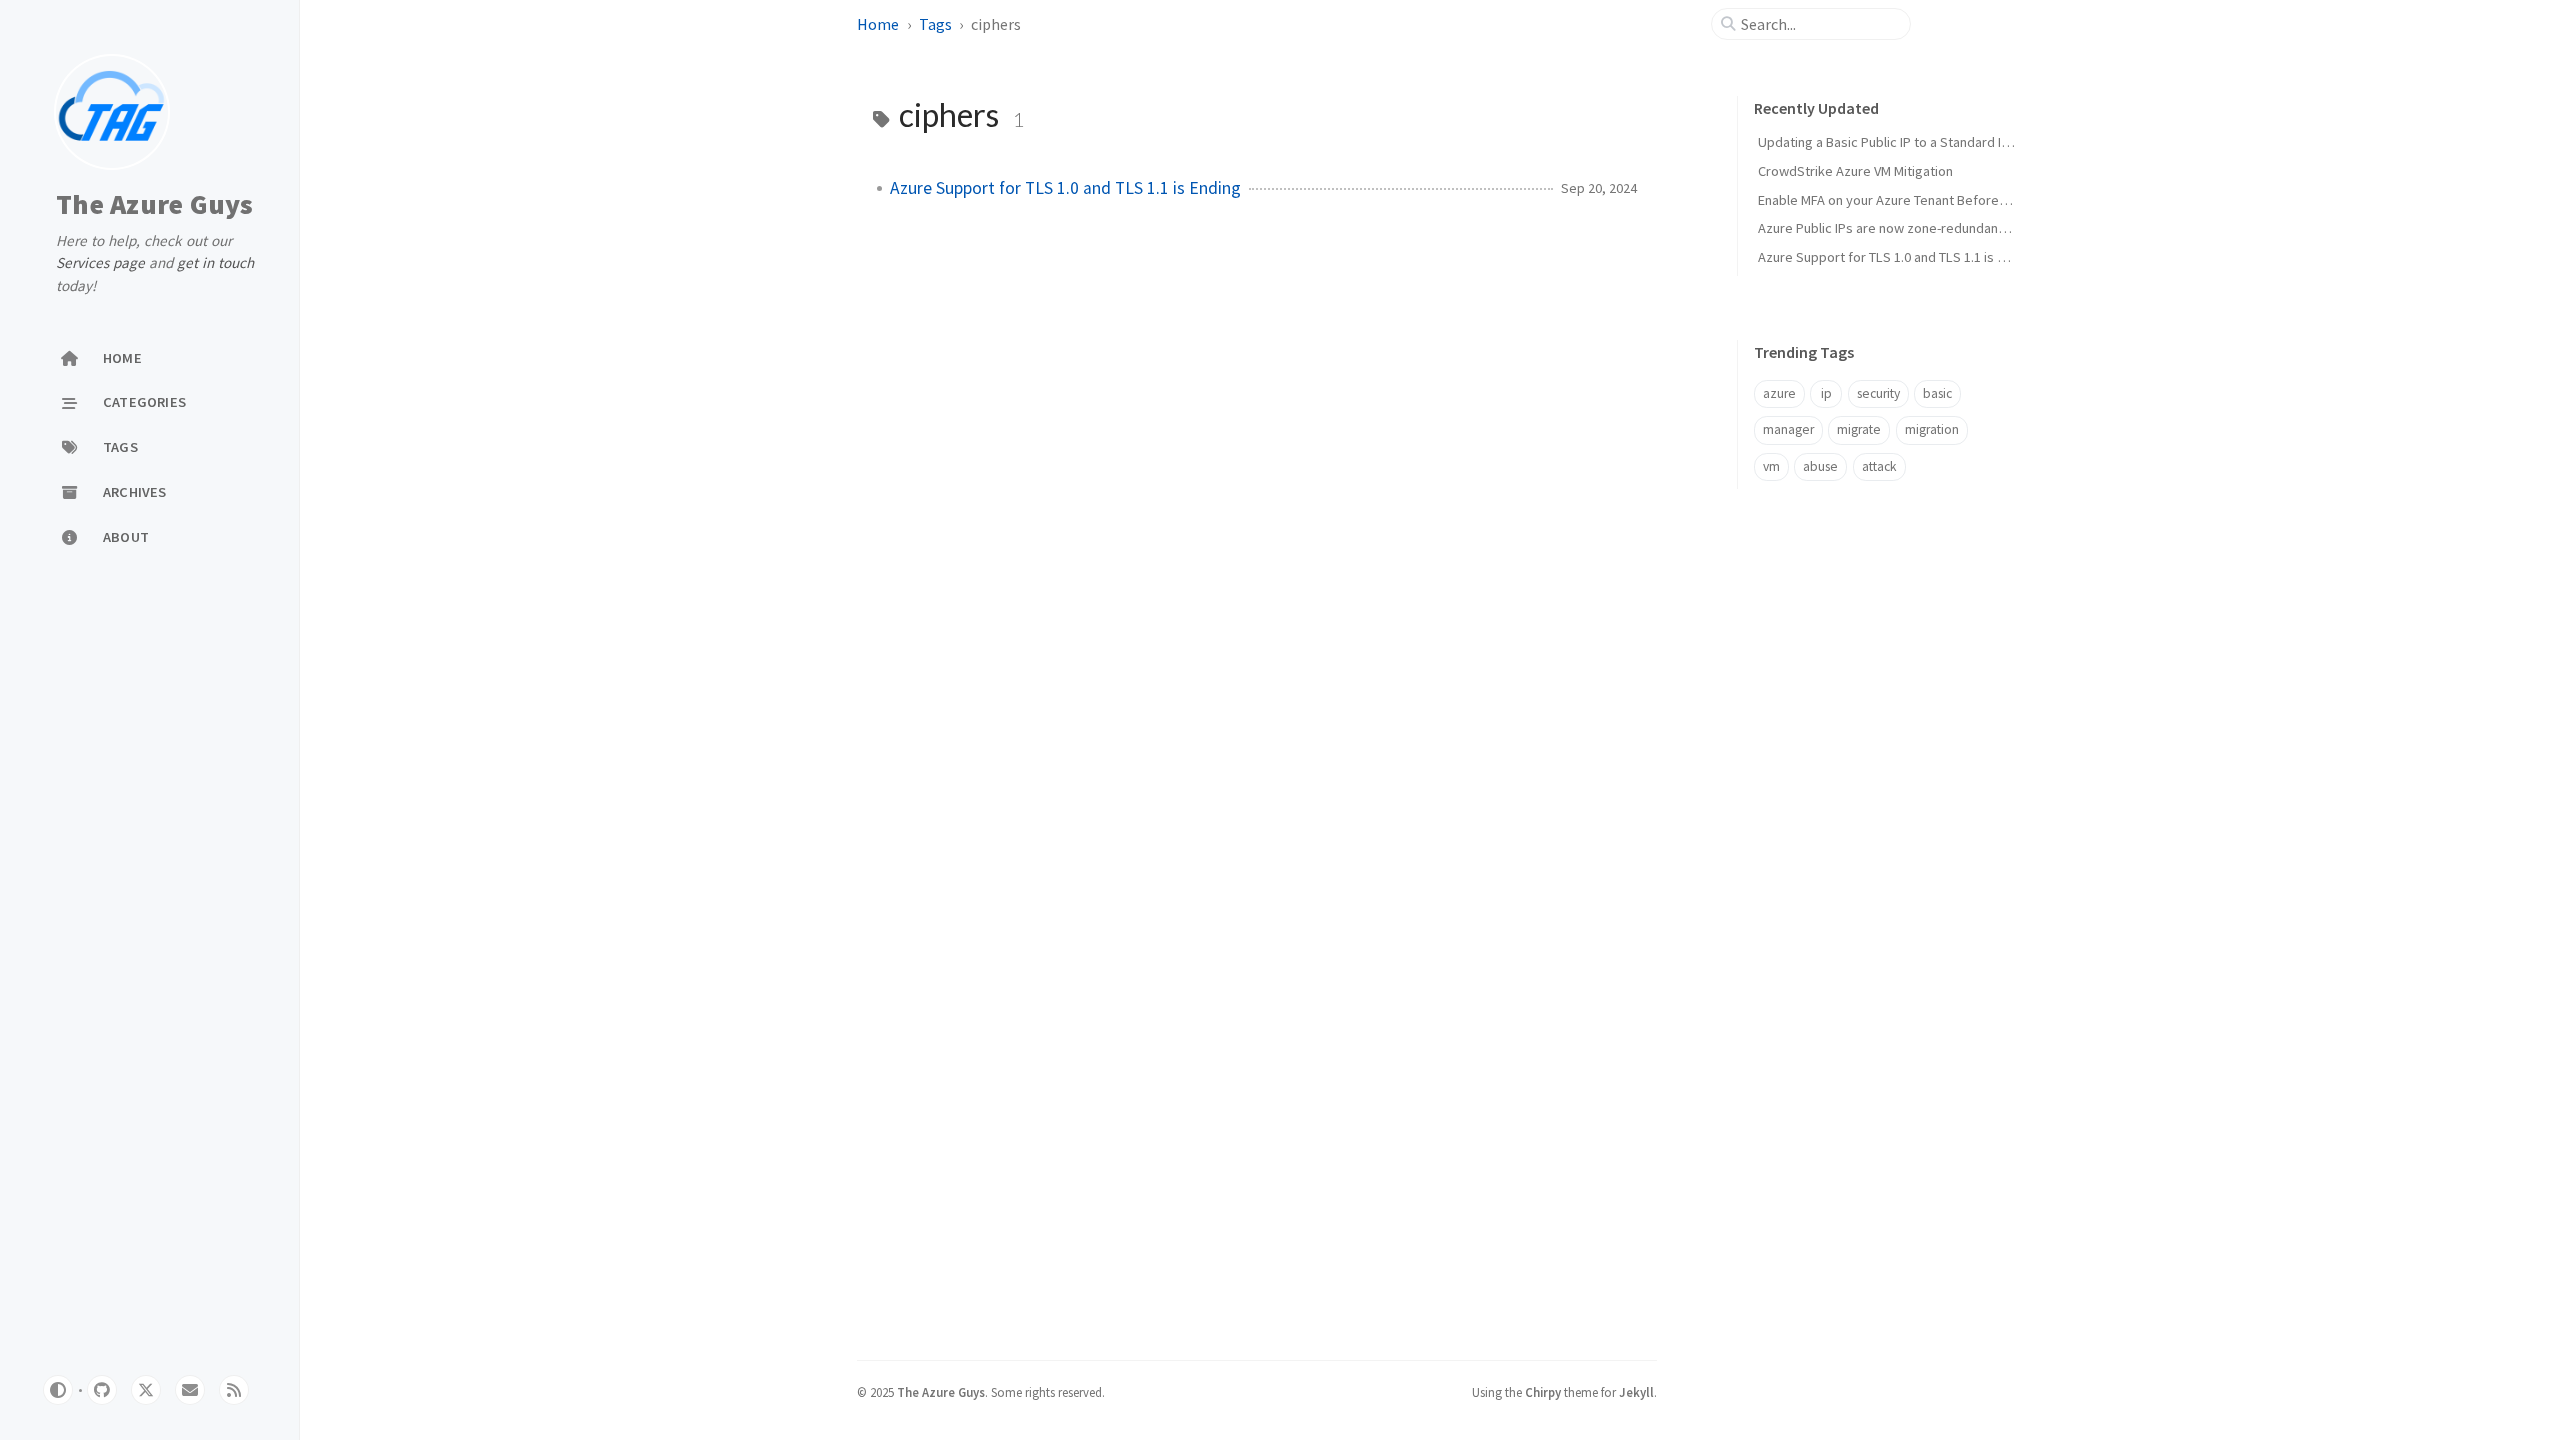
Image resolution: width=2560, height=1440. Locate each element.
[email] (190, 1390)
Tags (935, 24)
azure (1779, 393)
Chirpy (1543, 1392)
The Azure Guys (155, 205)
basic (1937, 393)
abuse (1820, 466)
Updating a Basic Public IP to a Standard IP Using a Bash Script (1942, 142)
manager (1788, 429)
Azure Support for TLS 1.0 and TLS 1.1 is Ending (1065, 188)
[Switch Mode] (58, 1390)
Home (878, 24)
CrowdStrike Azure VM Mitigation (1855, 171)
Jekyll (1636, 1392)
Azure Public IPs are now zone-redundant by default (1912, 228)
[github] (102, 1390)
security (1878, 393)
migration (1932, 429)
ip (1826, 393)
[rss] (234, 1390)
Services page (100, 262)
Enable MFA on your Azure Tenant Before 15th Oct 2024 (1921, 200)
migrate (1859, 429)
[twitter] (146, 1390)
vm (1771, 466)
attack (1879, 466)
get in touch (215, 262)
